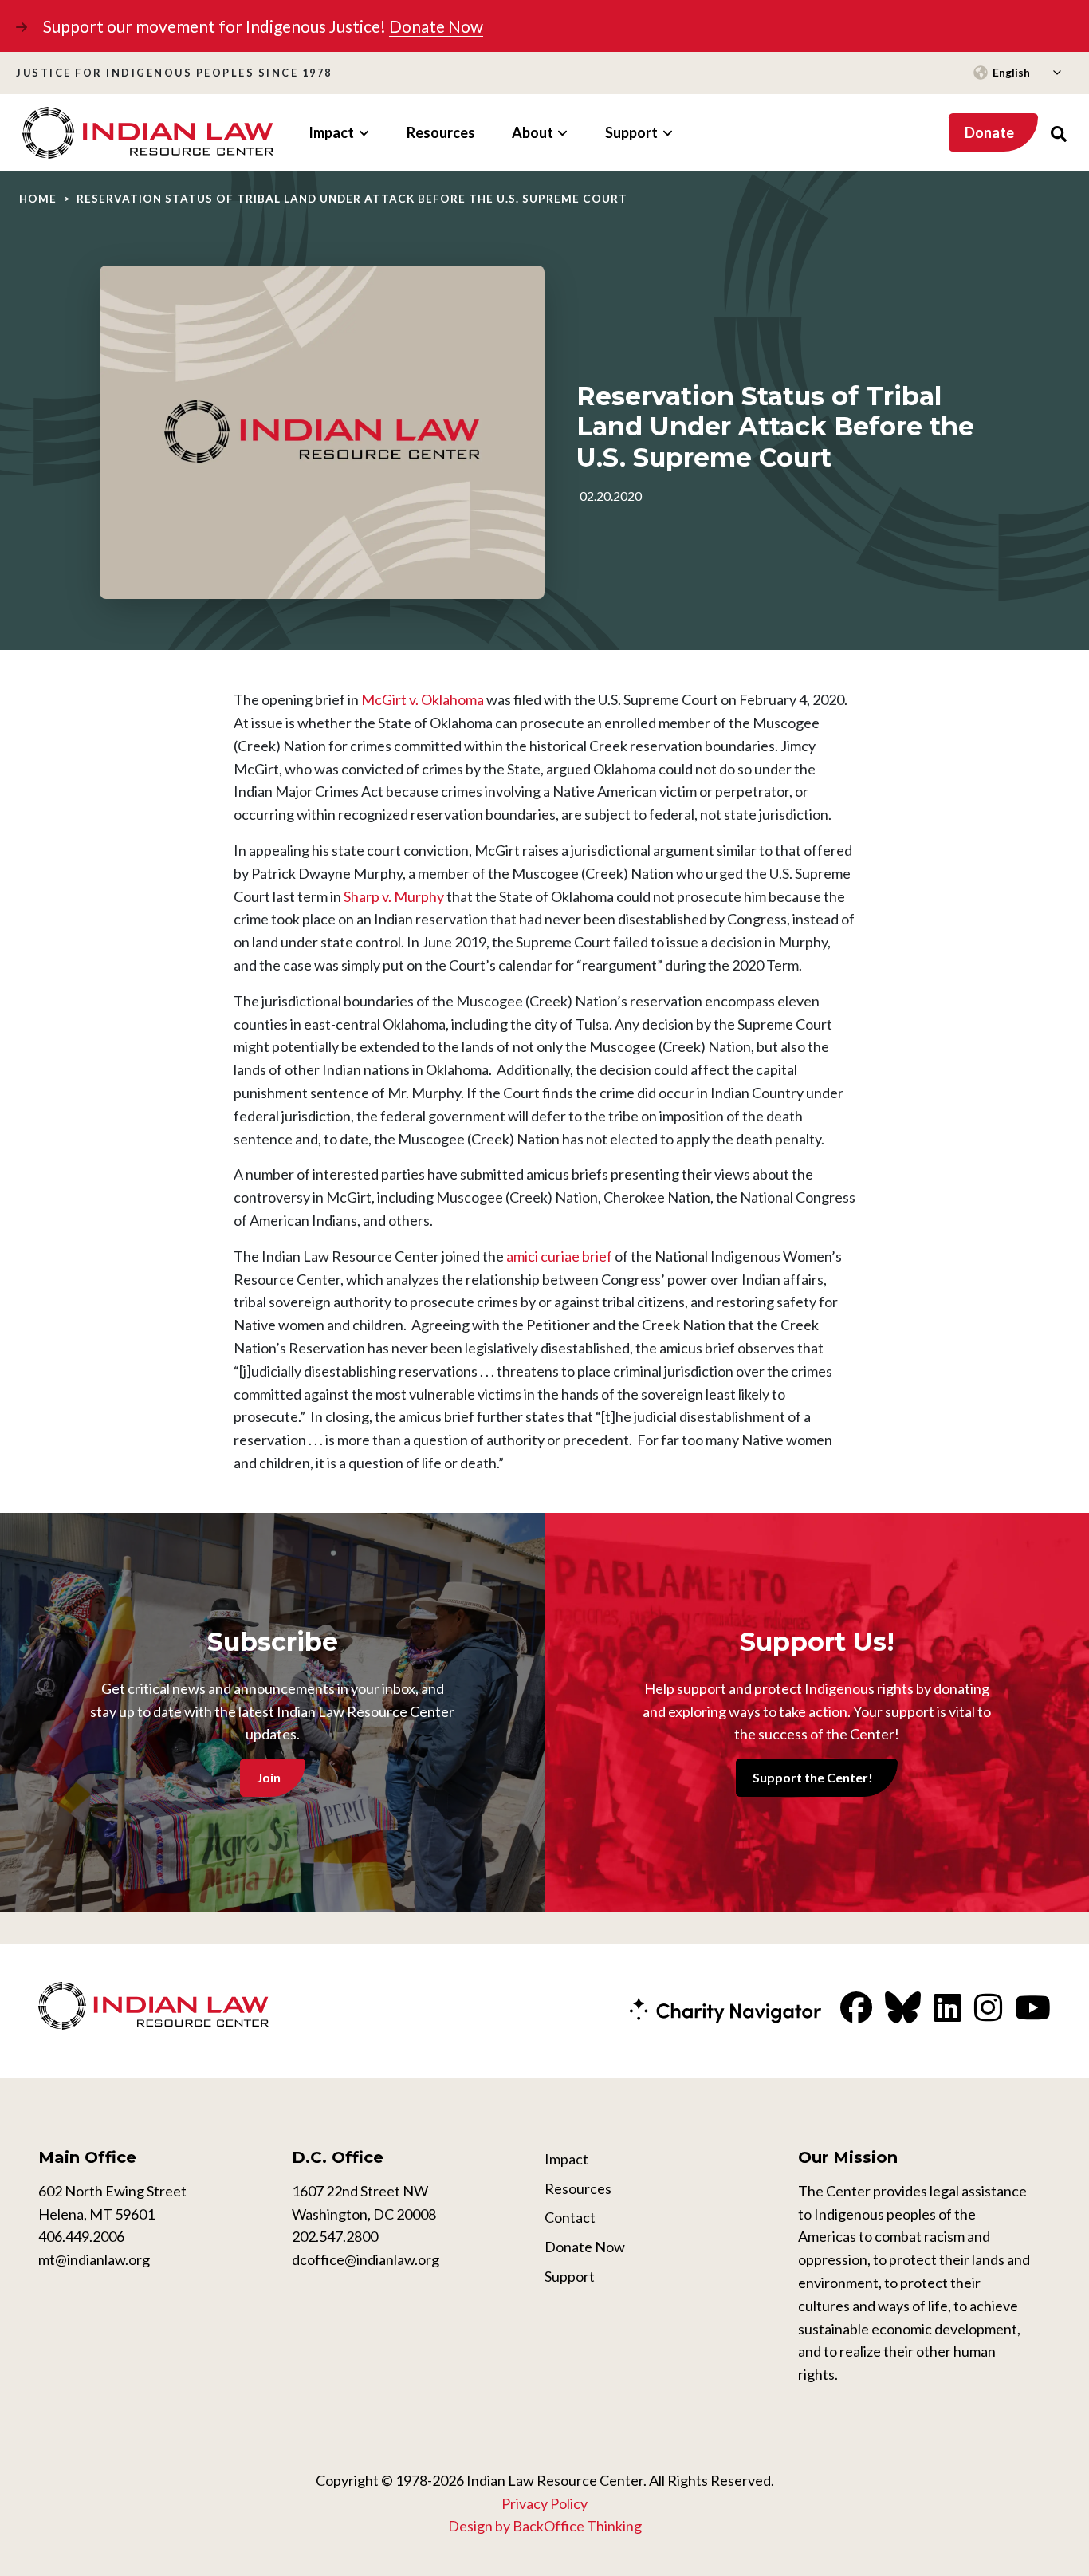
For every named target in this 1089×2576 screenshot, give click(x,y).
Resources (441, 132)
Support (570, 2276)
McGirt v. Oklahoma (423, 699)
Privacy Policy (544, 2503)
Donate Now (436, 26)
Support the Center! (813, 1777)
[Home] (148, 133)
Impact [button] (331, 132)
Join (269, 1777)
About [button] (533, 132)
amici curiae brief (559, 1256)
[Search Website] (1059, 133)
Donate (989, 132)
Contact (570, 2217)
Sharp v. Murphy (394, 896)
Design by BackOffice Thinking (545, 2526)
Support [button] (631, 132)
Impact (566, 2159)
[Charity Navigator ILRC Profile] (725, 2009)
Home (38, 199)
